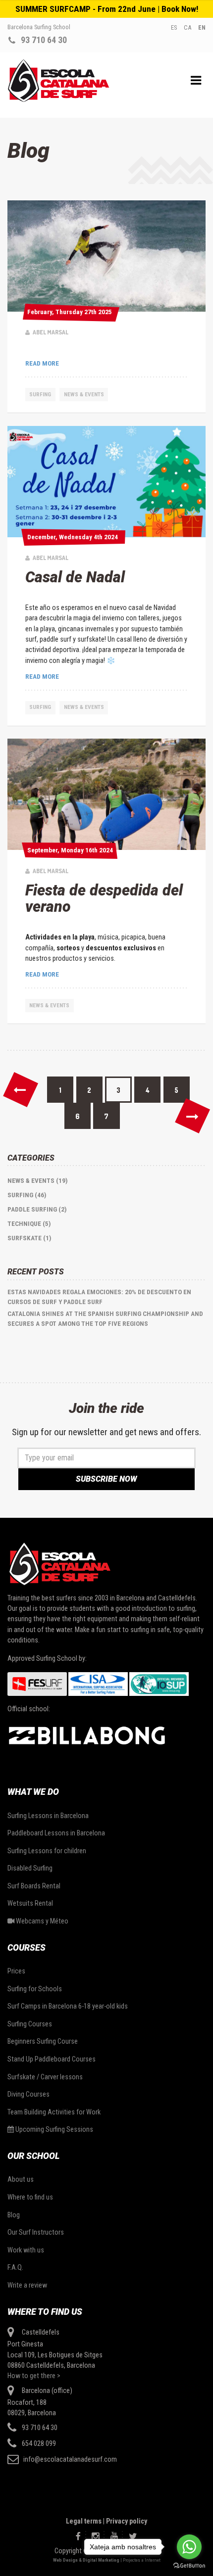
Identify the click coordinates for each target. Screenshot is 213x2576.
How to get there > (34, 2376)
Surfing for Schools (35, 1989)
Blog (14, 2215)
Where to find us (30, 2197)
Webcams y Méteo (41, 1921)
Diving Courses (28, 2094)
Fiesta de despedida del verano (104, 898)
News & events (84, 394)
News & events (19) (38, 1181)
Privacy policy (127, 2521)
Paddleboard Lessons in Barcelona (56, 1833)
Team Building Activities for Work (54, 2112)
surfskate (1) (29, 1238)
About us (21, 2179)
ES (174, 27)
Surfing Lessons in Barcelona (48, 1816)
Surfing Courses (30, 2024)
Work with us (26, 2250)
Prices (16, 1971)
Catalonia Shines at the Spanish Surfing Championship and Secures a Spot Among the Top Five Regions (105, 1319)
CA (187, 27)
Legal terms (84, 2521)
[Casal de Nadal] (106, 482)
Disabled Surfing (30, 1868)
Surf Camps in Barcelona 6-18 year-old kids (68, 2006)
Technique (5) (29, 1224)
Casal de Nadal (75, 577)
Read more (42, 363)
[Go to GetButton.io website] (189, 2566)
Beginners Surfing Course (43, 2041)
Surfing (40, 394)
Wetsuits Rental (30, 1903)
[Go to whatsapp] (189, 2547)
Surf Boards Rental (34, 1886)
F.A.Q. (15, 2267)
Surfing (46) (27, 1195)
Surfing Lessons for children (47, 1851)
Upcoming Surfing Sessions (53, 2129)
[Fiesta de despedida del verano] (106, 794)
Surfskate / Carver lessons (45, 2077)
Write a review (27, 2285)
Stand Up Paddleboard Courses (52, 2059)
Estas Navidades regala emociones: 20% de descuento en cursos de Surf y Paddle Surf (99, 1297)
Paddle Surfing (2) (37, 1209)
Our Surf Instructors (36, 2232)
